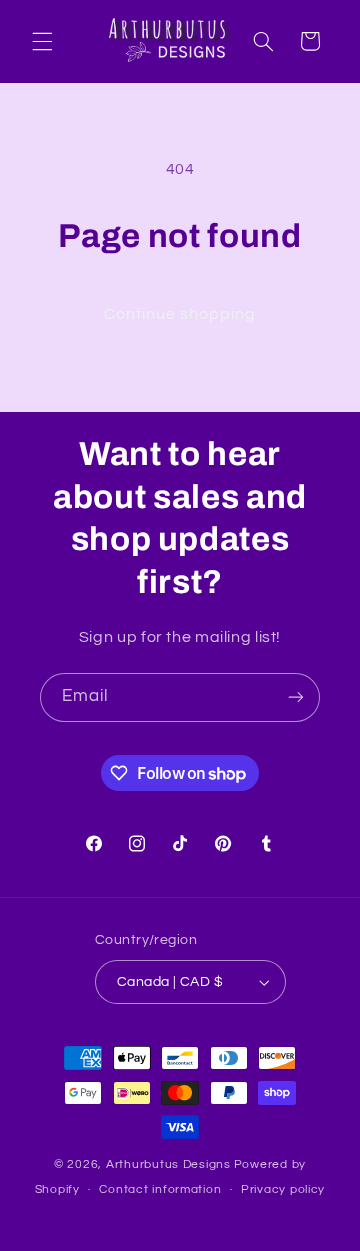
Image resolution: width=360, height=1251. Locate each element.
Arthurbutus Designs (168, 1164)
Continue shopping (180, 314)
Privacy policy (283, 1189)
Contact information (160, 1189)
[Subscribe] (296, 697)
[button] (42, 41)
